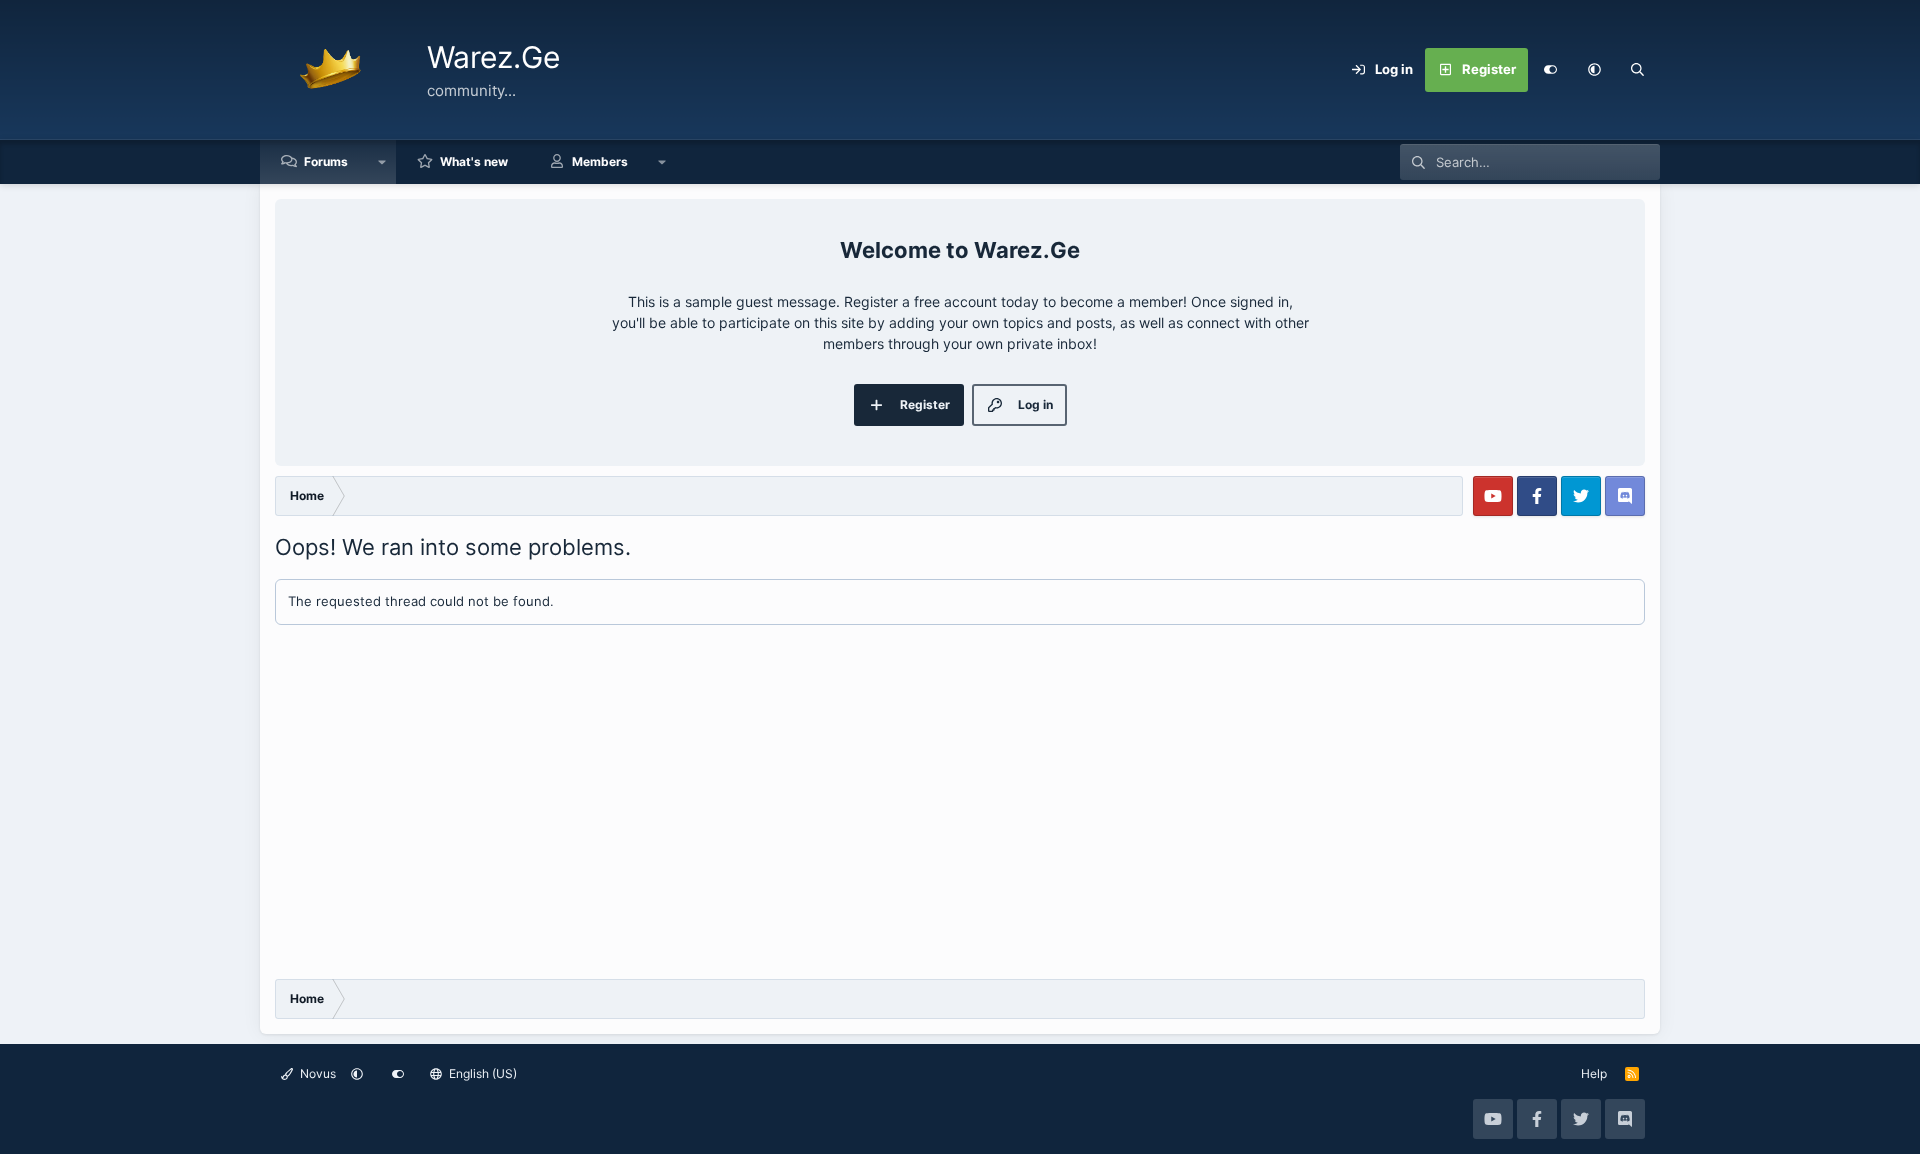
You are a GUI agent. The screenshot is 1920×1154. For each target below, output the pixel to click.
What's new (474, 161)
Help (1594, 1073)
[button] (1594, 70)
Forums (326, 161)
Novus (316, 1073)
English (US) (481, 1073)
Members (600, 161)
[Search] (1638, 70)
